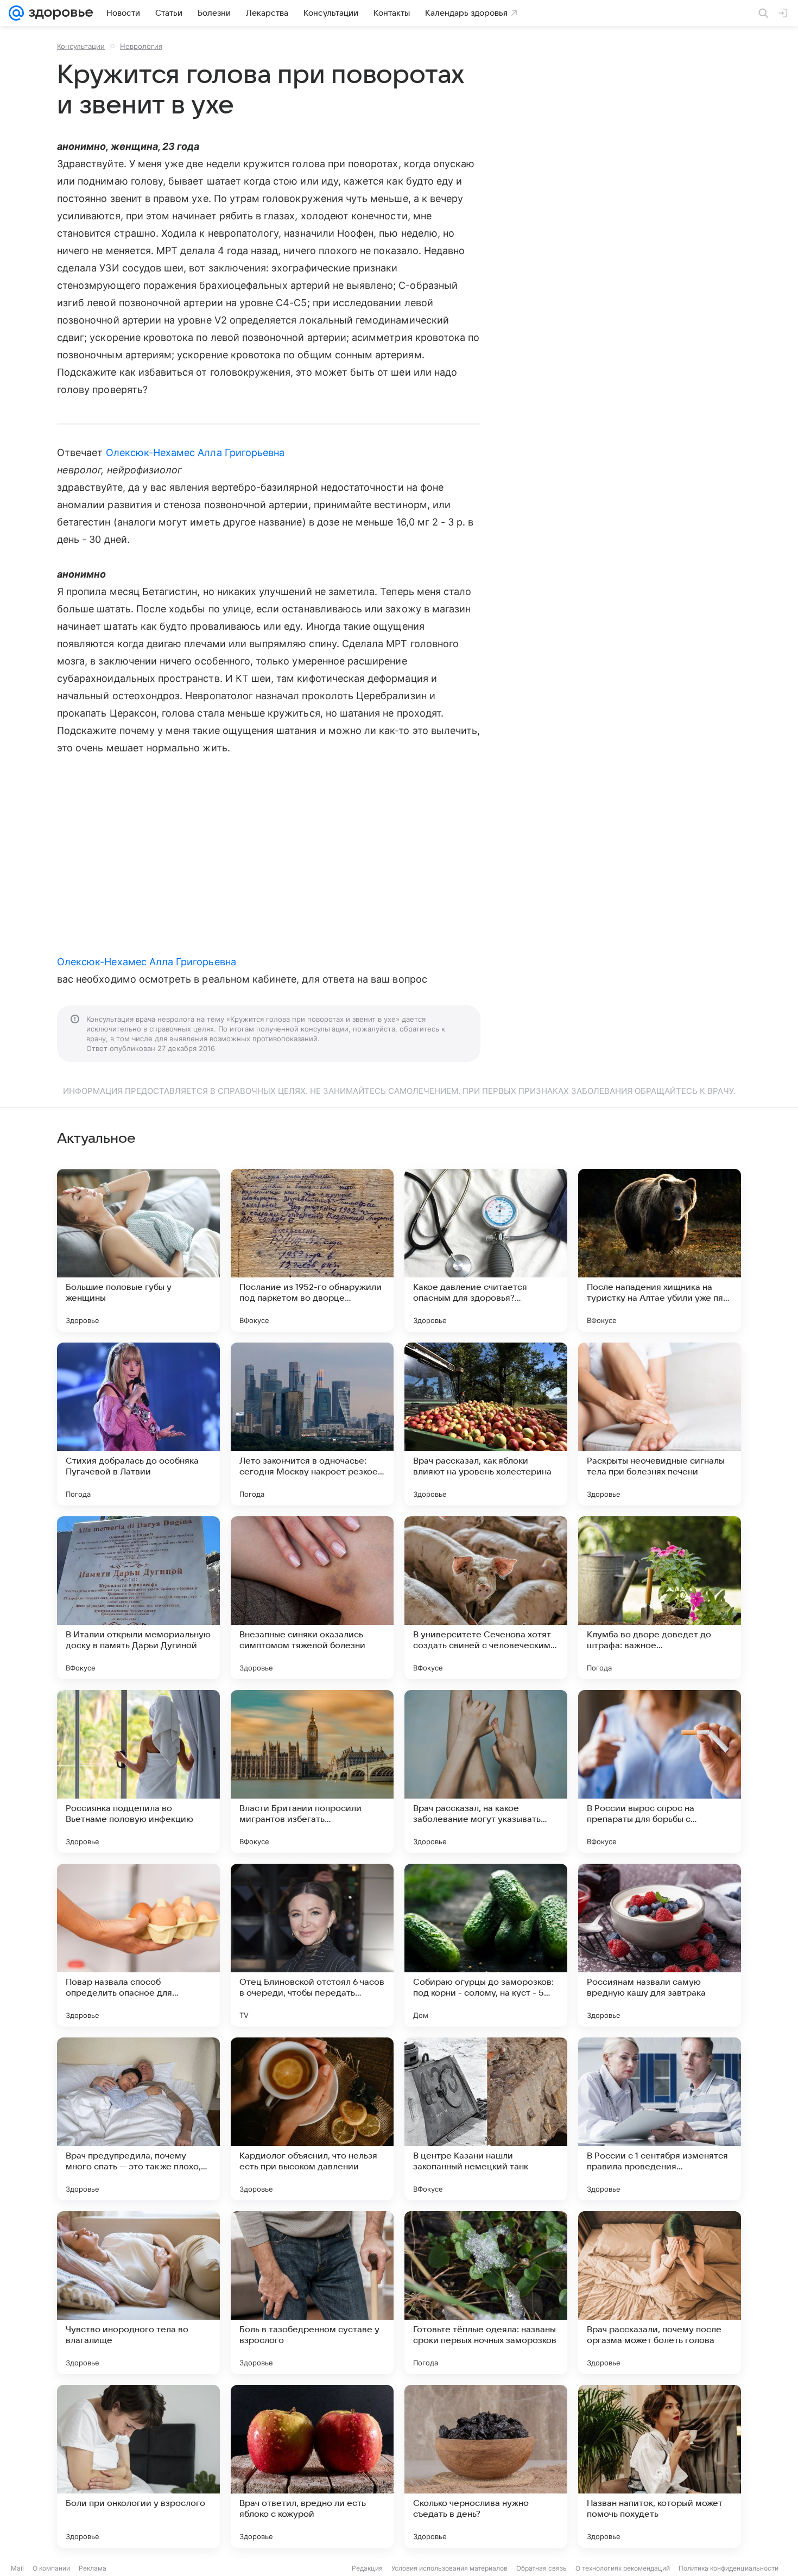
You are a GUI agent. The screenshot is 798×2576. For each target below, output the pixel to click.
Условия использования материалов (449, 2568)
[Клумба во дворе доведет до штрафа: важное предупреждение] (660, 1598)
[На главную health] (59, 13)
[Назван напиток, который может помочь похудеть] (660, 2466)
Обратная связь (541, 2568)
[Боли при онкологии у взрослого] (138, 2466)
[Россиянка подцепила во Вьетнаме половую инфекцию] (138, 1771)
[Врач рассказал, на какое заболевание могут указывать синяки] (486, 1771)
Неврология (141, 46)
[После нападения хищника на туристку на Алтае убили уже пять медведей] (660, 1250)
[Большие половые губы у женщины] (138, 1250)
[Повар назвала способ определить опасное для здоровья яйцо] (138, 1945)
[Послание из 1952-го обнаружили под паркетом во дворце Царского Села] (312, 1250)
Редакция (367, 2568)
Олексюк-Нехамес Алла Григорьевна (195, 452)
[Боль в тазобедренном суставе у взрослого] (312, 2293)
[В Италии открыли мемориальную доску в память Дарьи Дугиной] (138, 1598)
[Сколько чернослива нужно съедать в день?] (486, 2466)
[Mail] (16, 13)
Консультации (81, 46)
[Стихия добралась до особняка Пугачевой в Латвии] (138, 1424)
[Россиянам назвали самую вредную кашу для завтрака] (660, 1945)
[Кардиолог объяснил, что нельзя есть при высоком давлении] (312, 2119)
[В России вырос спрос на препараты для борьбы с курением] (660, 1771)
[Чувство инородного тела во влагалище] (138, 2293)
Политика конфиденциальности (729, 2568)
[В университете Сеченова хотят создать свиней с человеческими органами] (486, 1598)
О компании (51, 2568)
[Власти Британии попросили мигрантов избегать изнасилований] (312, 1771)
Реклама (93, 2568)
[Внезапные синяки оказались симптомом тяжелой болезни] (312, 1598)
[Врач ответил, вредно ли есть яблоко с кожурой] (312, 2466)
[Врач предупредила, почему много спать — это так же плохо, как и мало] (138, 2119)
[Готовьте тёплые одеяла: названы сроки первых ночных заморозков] (486, 2293)
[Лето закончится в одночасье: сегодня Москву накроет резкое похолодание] (312, 1424)
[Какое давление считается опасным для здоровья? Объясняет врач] (486, 1250)
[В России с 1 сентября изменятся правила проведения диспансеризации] (660, 2119)
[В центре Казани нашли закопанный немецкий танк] (486, 2119)
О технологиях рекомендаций (623, 2568)
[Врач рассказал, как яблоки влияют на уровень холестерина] (486, 1424)
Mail (17, 2568)
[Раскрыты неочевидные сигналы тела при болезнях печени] (660, 1424)
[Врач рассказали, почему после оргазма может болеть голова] (660, 2293)
